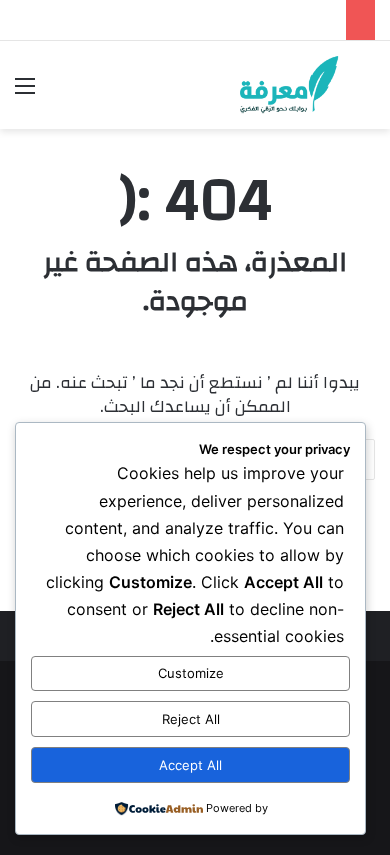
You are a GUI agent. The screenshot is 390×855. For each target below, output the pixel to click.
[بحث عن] (365, 92)
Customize (191, 673)
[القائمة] (25, 92)
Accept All (190, 765)
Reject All (191, 719)
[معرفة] (274, 85)
